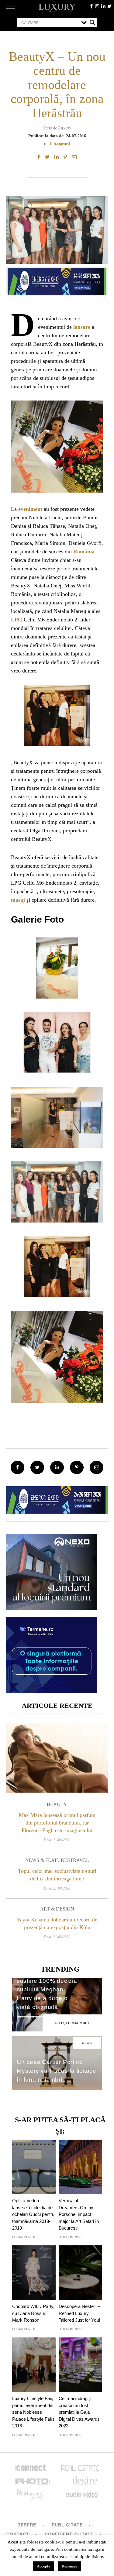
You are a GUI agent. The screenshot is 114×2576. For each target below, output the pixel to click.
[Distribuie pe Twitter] (47, 157)
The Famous (29, 2017)
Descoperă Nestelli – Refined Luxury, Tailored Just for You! (79, 2313)
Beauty (57, 1804)
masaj (18, 900)
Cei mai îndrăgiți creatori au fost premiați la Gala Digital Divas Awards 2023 (79, 2412)
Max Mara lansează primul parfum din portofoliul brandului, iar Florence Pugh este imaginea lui (57, 1823)
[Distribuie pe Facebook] (39, 157)
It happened (60, 143)
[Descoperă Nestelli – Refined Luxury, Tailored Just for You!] (80, 2273)
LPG (17, 620)
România (84, 552)
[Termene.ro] (52, 1691)
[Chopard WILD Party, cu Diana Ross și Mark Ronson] (34, 2273)
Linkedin (103, 6)
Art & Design (57, 1909)
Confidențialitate (69, 2534)
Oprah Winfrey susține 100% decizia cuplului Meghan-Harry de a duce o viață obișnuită (47, 1990)
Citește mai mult (72, 2023)
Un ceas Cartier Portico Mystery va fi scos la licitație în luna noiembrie (57, 2071)
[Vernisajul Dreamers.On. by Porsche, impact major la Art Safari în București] (80, 2167)
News (87, 2043)
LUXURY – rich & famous (57, 8)
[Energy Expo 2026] (57, 280)
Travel (79, 1860)
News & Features (48, 1860)
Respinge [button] (69, 2566)
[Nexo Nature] (52, 1607)
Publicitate (67, 2525)
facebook (91, 6)
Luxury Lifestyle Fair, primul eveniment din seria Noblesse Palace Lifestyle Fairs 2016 (33, 2412)
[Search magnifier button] (92, 22)
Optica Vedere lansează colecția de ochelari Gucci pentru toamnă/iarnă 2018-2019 (33, 2214)
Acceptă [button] (43, 2566)
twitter (109, 6)
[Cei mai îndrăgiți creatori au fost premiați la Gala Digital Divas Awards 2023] (80, 2365)
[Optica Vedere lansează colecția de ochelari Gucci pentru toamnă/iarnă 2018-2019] (34, 2167)
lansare (82, 327)
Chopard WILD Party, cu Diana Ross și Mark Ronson (33, 2313)
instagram (97, 6)
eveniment (30, 509)
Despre (27, 2525)
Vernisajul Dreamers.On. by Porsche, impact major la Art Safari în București (79, 2214)
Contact (18, 2534)
